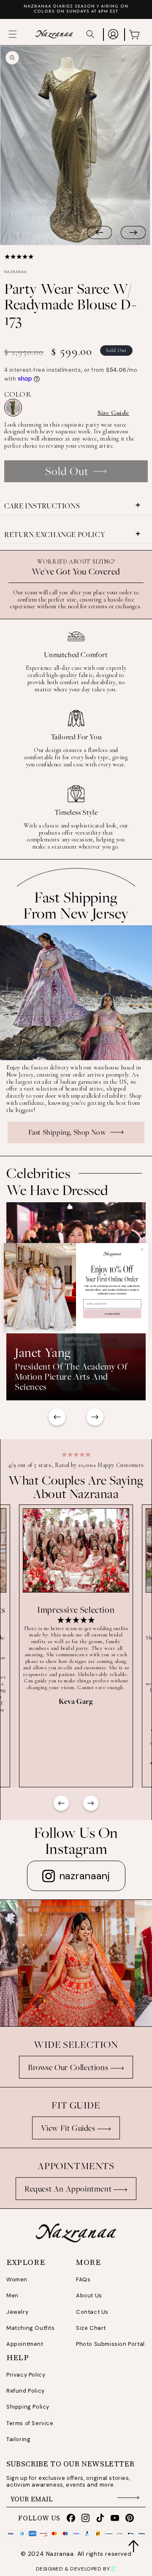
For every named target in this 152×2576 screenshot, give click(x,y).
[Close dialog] (142, 1249)
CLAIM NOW (112, 1313)
